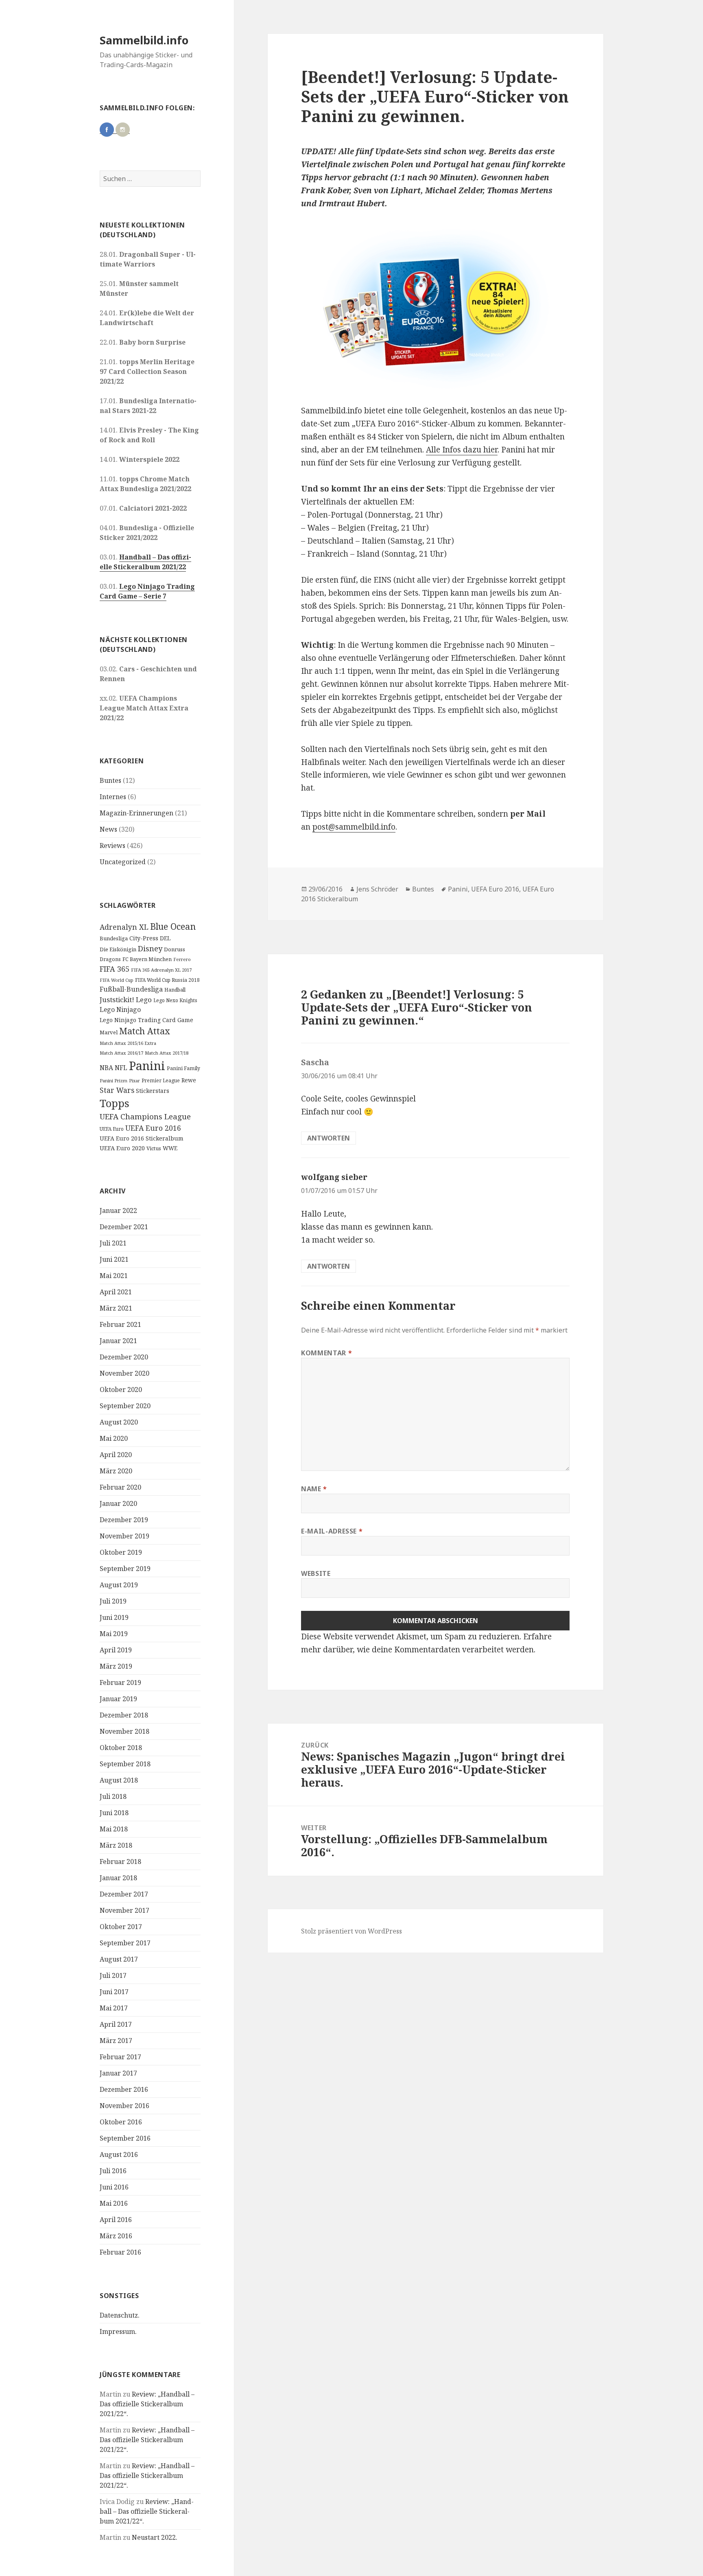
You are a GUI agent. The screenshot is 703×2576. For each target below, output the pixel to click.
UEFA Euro (112, 1129)
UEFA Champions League (145, 1116)
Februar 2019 (120, 1682)
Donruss (175, 949)
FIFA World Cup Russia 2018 (167, 980)
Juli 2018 (113, 1796)
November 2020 (124, 1373)
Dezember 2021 (124, 1227)
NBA (106, 1068)
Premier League (161, 1080)
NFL (121, 1068)
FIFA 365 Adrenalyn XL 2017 (161, 970)
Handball (175, 990)
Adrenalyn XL (124, 927)
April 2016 (116, 2220)
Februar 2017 (120, 2057)
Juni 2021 (114, 1259)
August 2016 (119, 2154)
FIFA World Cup (117, 980)
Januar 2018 (118, 1878)
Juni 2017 (114, 1992)
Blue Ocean (173, 926)
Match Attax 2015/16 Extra (128, 1043)
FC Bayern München (147, 959)
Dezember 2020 (124, 1357)
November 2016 (124, 2106)
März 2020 (116, 1471)
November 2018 (124, 1731)
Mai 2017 (114, 2008)
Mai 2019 (114, 1634)
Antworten (329, 1138)
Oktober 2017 (121, 1927)
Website (316, 1573)
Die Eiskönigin (118, 949)
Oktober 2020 (121, 1390)
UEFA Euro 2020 (122, 1148)
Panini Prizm (114, 1080)
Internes (113, 797)
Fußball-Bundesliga (131, 989)
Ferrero (182, 959)
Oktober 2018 (121, 1748)
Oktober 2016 (121, 2122)
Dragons (110, 959)
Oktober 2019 (121, 1552)
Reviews (112, 846)
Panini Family (183, 1068)
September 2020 (125, 1406)
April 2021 (116, 1292)
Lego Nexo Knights (175, 1000)
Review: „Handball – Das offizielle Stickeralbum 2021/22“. (147, 2404)
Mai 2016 (114, 2203)
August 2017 (119, 1959)
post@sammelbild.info (354, 827)
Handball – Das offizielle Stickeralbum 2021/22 (145, 562)
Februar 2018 (120, 1862)
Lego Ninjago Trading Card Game (146, 1020)
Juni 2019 (114, 1617)
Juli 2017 (113, 1975)
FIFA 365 (115, 969)
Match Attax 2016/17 (121, 1053)
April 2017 (116, 2024)
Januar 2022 (118, 1210)
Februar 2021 (120, 1324)
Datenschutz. (120, 2315)
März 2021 (116, 1308)
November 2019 (124, 1536)
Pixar (134, 1081)
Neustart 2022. (155, 2537)
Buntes (110, 780)
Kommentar (326, 1353)
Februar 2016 (120, 2252)
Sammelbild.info (144, 40)
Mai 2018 (114, 1829)
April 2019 (116, 1650)
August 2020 (119, 1422)
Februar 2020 (120, 1487)
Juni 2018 (114, 1813)
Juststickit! (117, 1000)
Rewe (189, 1080)
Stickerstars (153, 1091)
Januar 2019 (118, 1699)
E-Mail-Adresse (332, 1531)
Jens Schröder (377, 889)
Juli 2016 (113, 2171)
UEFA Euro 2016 (153, 1128)
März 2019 (116, 1666)
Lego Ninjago (120, 1009)
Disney (150, 948)
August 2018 (119, 1780)
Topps (115, 1103)
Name (314, 1489)
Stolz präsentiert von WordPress (351, 1931)
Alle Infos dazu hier (462, 450)
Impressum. (118, 2331)
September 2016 (125, 2138)
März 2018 (116, 1845)
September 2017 (125, 1943)
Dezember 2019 (124, 1520)
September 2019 (125, 1569)
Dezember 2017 (124, 1894)
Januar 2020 (118, 1503)
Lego (144, 1000)
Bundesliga (114, 938)
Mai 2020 (114, 1438)
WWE (170, 1148)
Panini (147, 1066)
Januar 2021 (118, 1341)
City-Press (144, 938)
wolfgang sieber (334, 1177)
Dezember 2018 (124, 1715)
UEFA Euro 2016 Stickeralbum (142, 1138)
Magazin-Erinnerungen (136, 813)
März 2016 (116, 2236)
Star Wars (117, 1090)
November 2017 (124, 1910)
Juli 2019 (113, 1601)
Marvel (109, 1032)
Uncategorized (123, 862)
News (108, 829)
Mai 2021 (114, 1276)
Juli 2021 (113, 1243)
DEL (165, 938)
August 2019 (119, 1585)
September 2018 (125, 1764)
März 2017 (116, 2041)
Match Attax (145, 1031)
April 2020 (116, 1455)
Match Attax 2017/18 (167, 1053)
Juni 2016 (114, 2187)
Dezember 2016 (124, 2089)
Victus (154, 1148)
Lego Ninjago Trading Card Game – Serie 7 (147, 591)
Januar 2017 (118, 2073)
